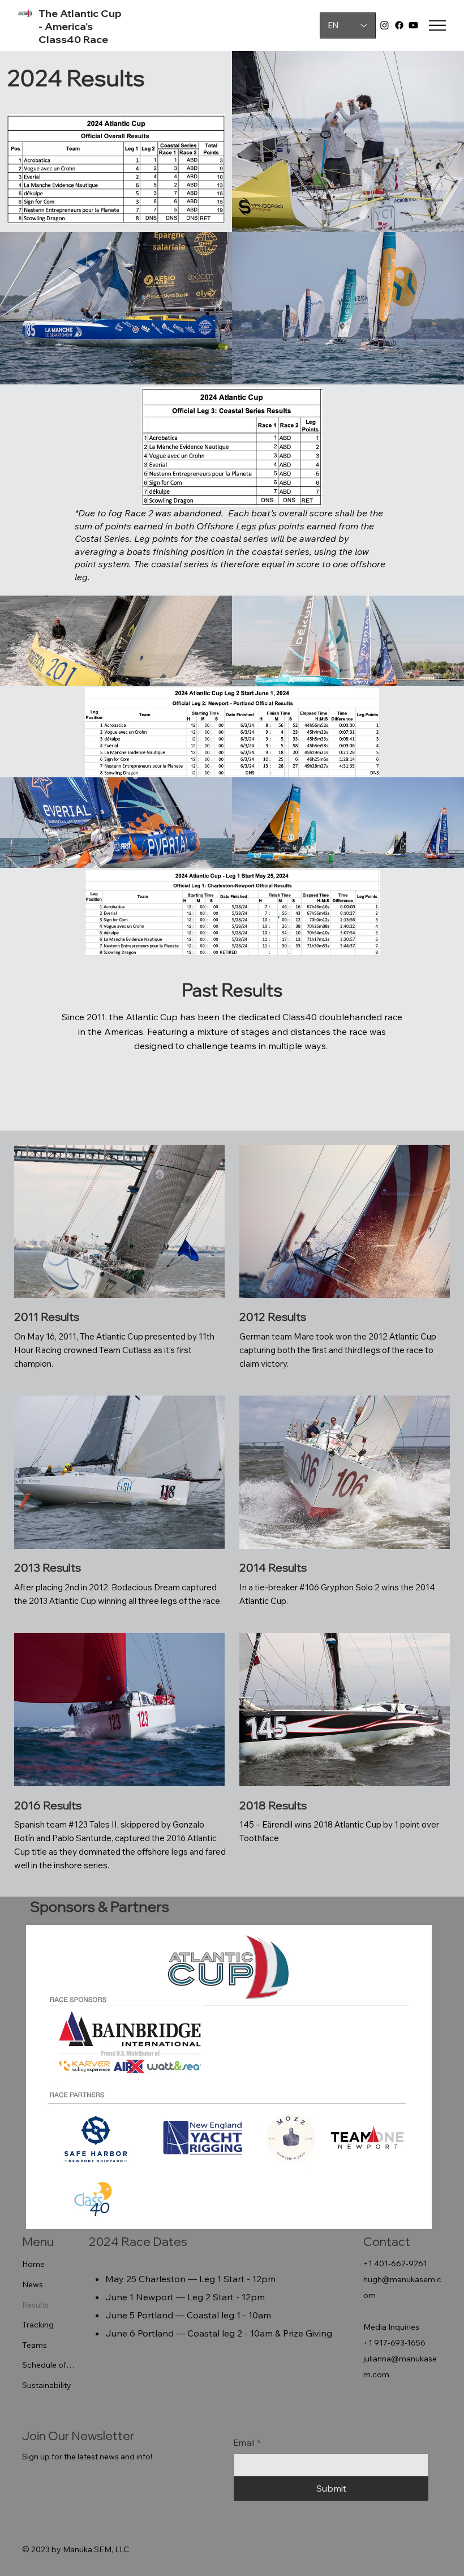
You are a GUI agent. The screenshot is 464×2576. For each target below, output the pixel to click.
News (33, 2284)
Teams (35, 2345)
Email (247, 2443)
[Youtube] (413, 25)
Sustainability (47, 2385)
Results (35, 2305)
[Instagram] (384, 25)
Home (33, 2264)
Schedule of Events (49, 2365)
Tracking (38, 2325)
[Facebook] (399, 25)
